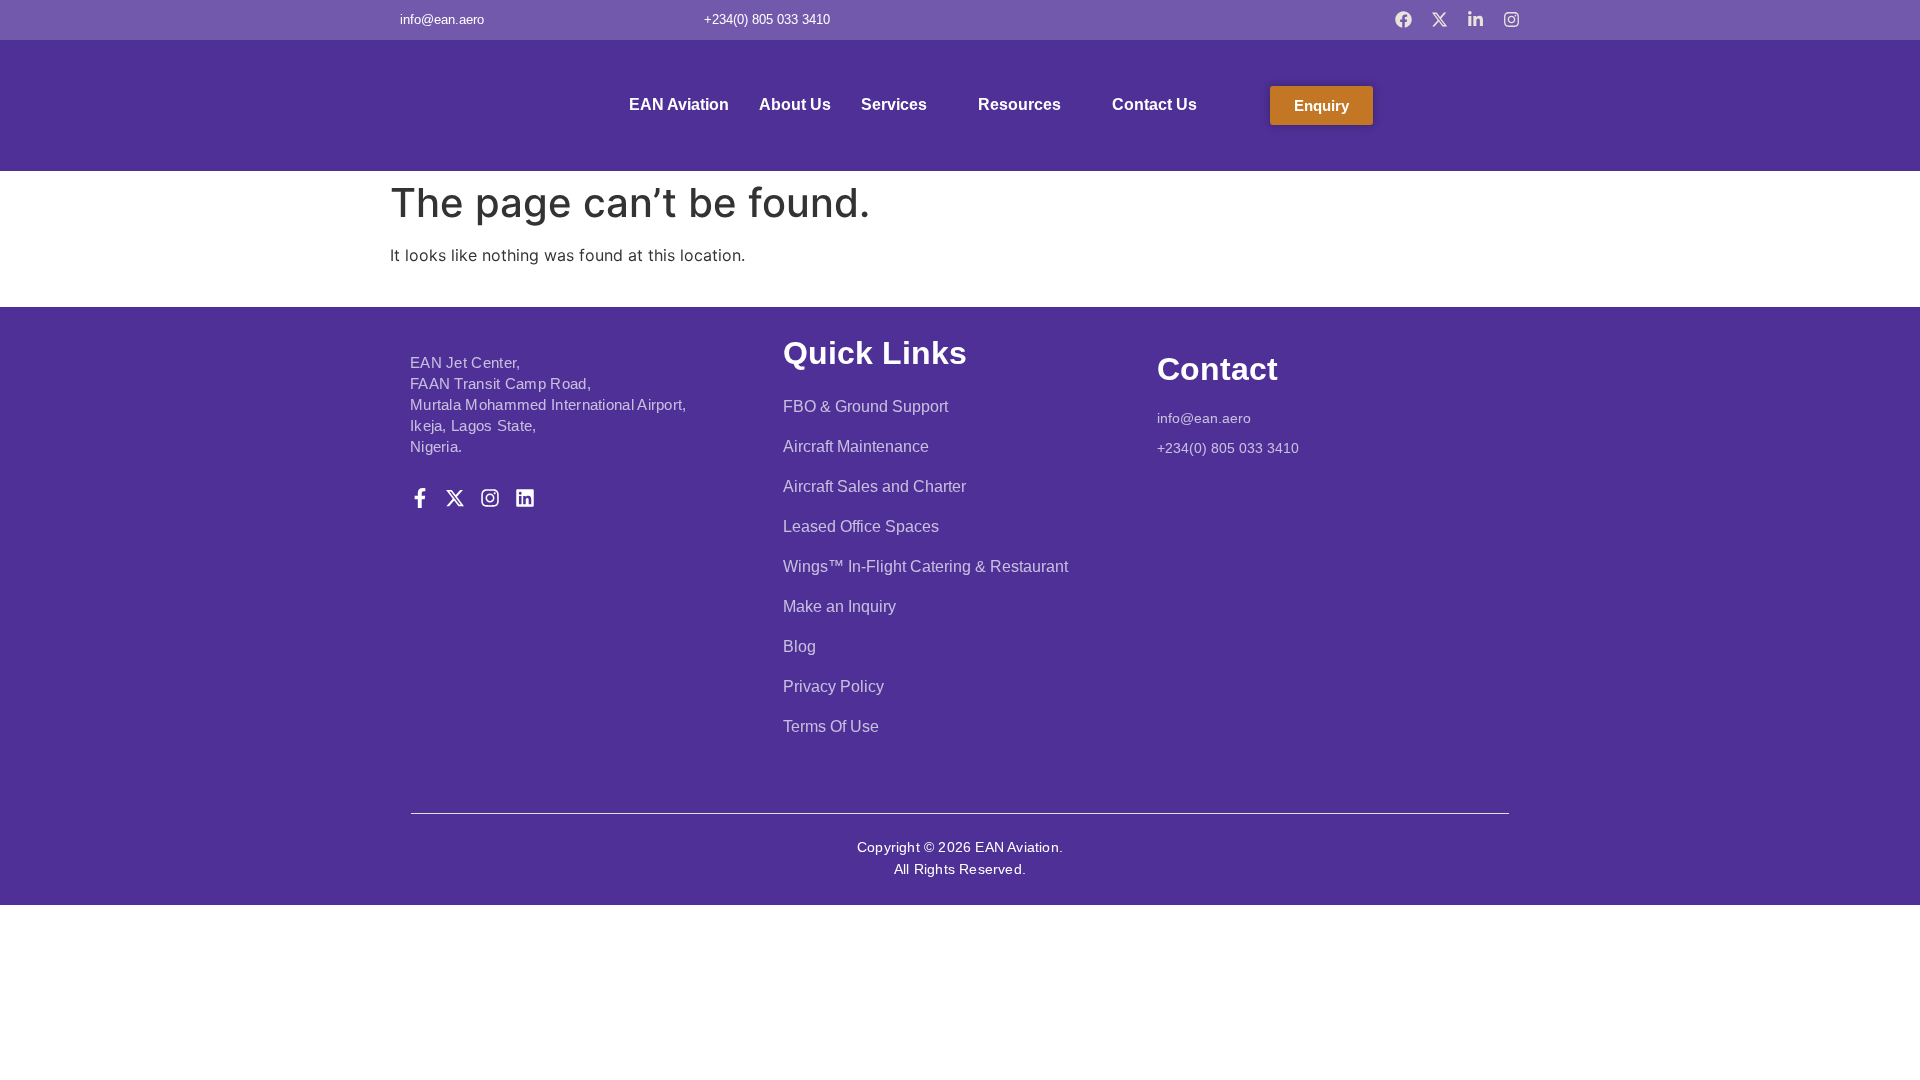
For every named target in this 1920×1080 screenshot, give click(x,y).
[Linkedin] (525, 498)
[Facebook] (1403, 19)
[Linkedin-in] (1475, 19)
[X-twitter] (1439, 19)
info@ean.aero (1204, 418)
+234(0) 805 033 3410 (1228, 448)
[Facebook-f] (420, 498)
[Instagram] (1511, 19)
